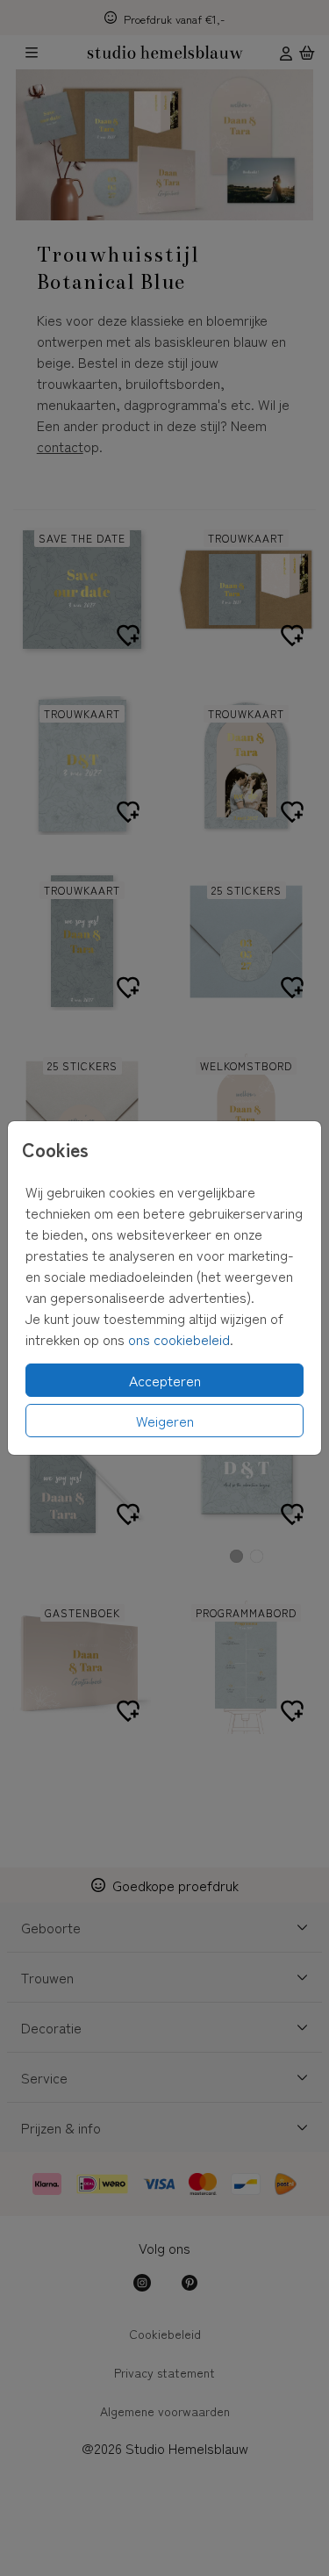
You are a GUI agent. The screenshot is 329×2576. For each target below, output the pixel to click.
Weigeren (165, 1421)
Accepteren (165, 1380)
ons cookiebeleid (179, 1339)
